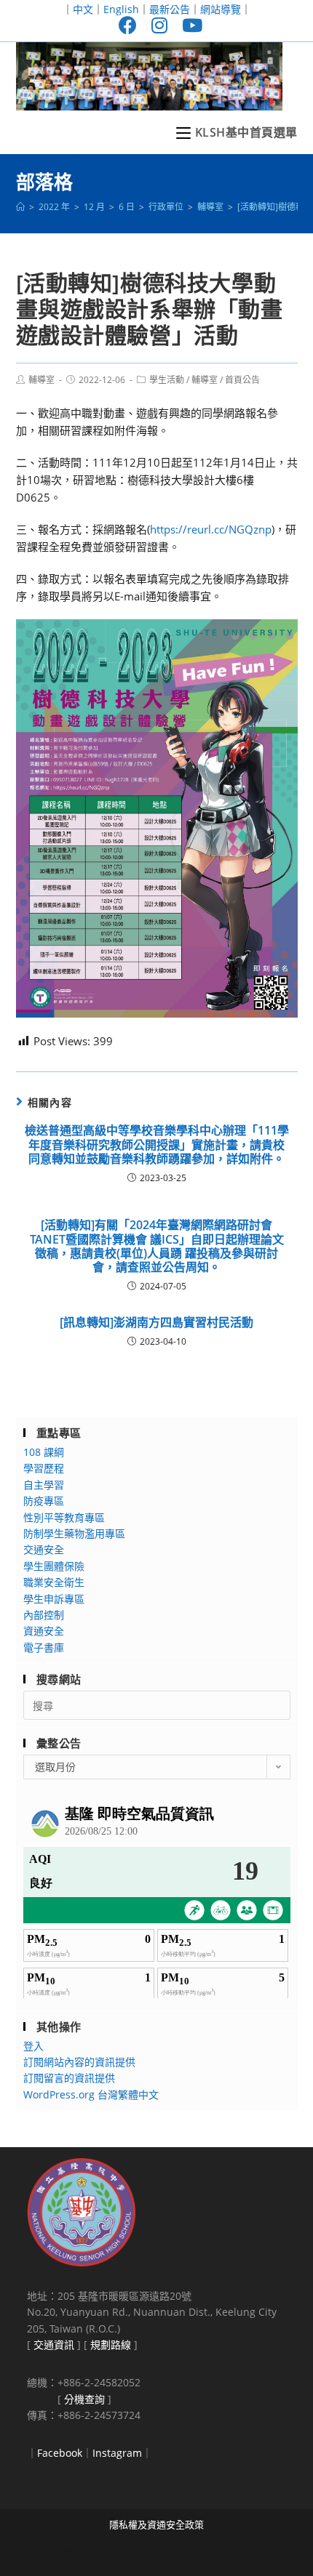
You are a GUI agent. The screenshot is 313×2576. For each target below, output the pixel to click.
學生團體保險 (54, 1566)
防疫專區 (44, 1501)
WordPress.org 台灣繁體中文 (91, 2094)
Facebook (60, 2453)
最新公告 (170, 9)
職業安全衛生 (54, 1582)
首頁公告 (242, 380)
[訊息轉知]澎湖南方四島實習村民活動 (156, 1323)
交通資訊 (54, 2344)
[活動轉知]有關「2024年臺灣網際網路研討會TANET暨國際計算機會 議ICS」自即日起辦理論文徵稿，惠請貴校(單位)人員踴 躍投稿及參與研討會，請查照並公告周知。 (157, 1246)
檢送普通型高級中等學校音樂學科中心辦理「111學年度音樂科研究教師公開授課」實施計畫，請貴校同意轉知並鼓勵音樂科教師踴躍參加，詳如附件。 (157, 1145)
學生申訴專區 (54, 1599)
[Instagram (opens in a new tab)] (159, 25)
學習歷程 (44, 1468)
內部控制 (44, 1615)
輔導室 (41, 380)
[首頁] (20, 207)
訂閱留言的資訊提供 (69, 2078)
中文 (83, 9)
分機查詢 (84, 2399)
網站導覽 (221, 9)
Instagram (117, 2453)
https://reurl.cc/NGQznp (211, 529)
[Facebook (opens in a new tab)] (128, 25)
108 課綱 (44, 1452)
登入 (33, 2046)
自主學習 (44, 1485)
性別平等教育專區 (64, 1517)
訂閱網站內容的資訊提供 (79, 2062)
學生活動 (167, 380)
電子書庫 (44, 1647)
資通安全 (44, 1631)
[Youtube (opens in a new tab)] (189, 25)
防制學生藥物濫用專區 (74, 1533)
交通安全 (44, 1549)
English (121, 9)
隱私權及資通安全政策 (156, 2524)
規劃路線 (111, 2344)
